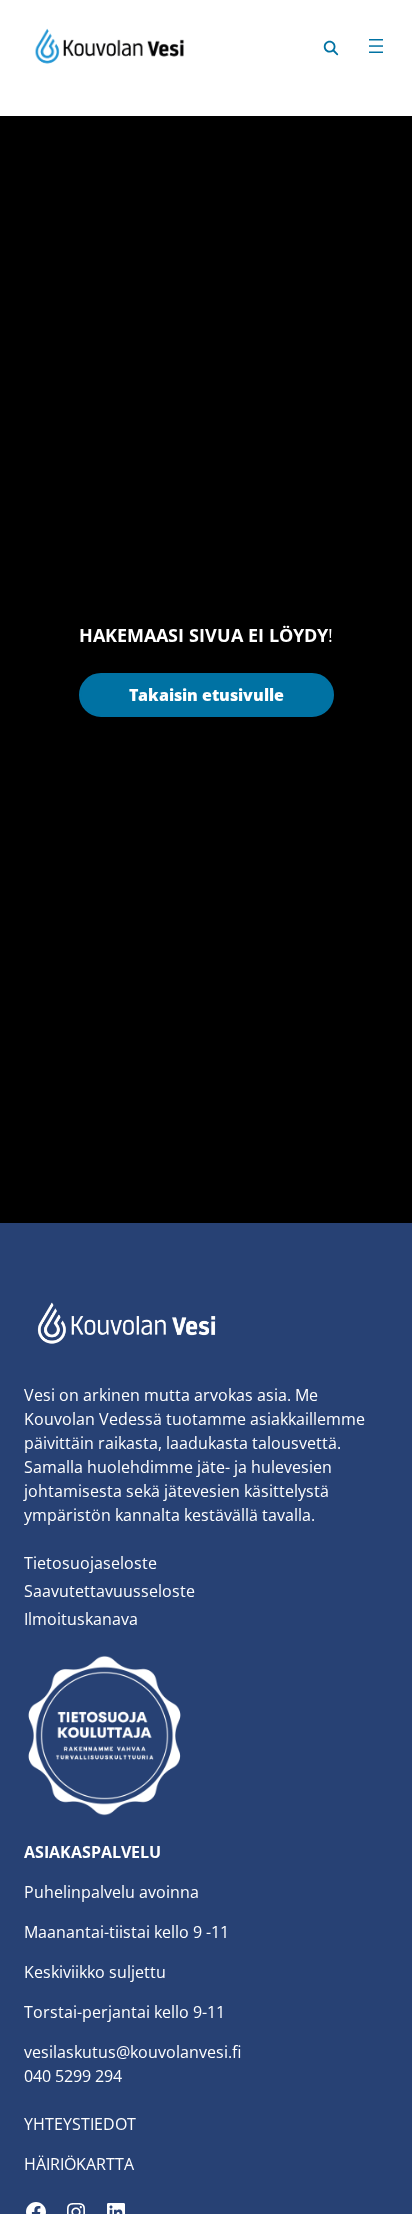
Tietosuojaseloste (90, 1563)
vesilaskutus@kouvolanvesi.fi (132, 2052)
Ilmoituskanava (81, 1619)
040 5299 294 (73, 2076)
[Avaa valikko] (376, 46)
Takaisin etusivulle (206, 695)
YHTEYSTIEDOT (80, 2124)
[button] (331, 45)
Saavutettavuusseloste (109, 1591)
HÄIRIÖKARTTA (79, 2164)
